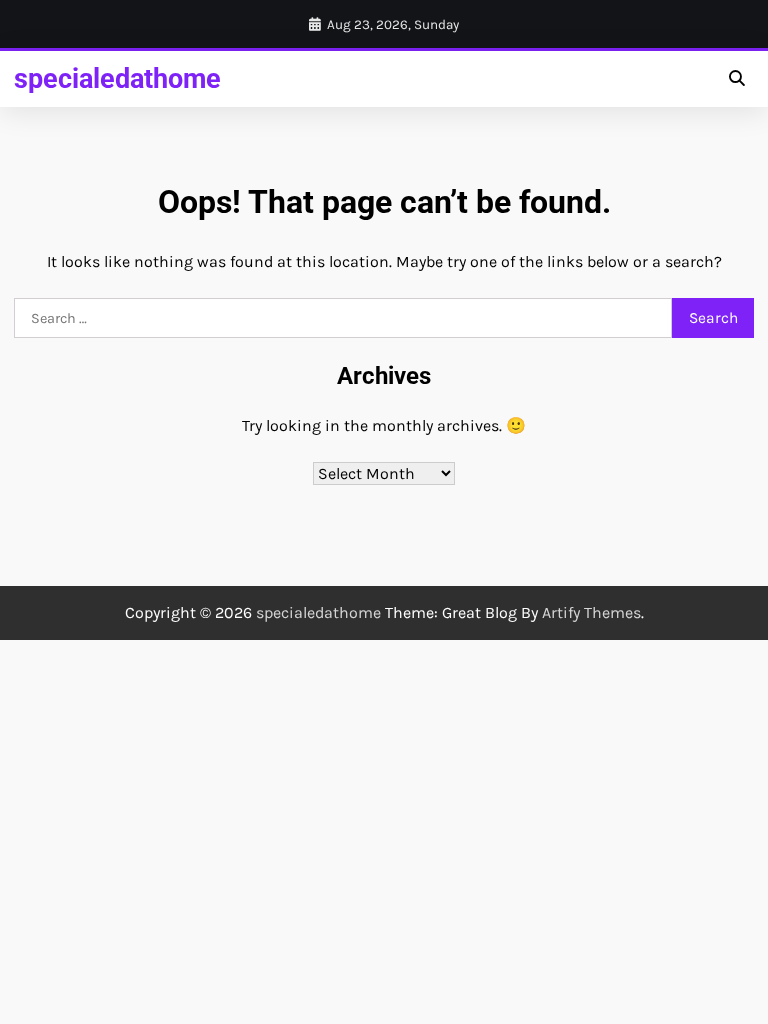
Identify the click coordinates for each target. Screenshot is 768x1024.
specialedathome (117, 78)
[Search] (736, 79)
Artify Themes (591, 612)
